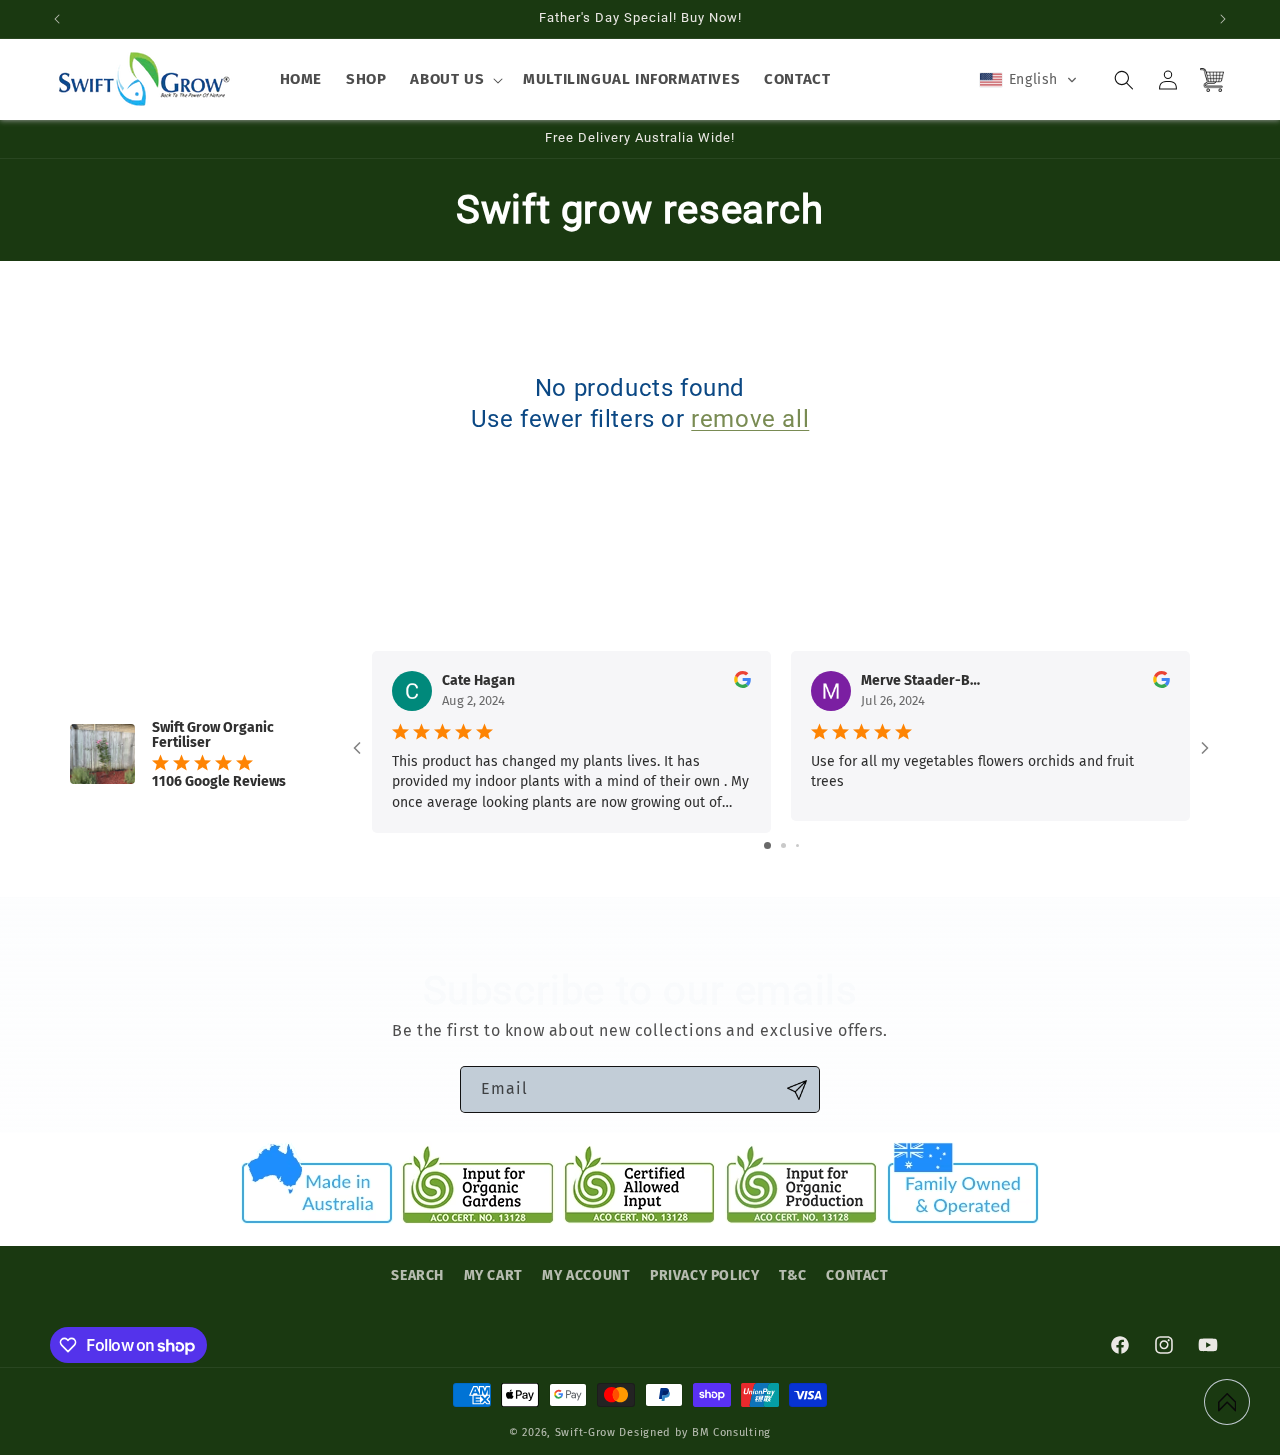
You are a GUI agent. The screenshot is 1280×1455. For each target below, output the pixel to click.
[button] (454, 80)
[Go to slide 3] (797, 845)
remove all (750, 419)
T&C (793, 1275)
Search (417, 1275)
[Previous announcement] (57, 19)
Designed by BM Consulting (695, 1432)
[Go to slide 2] (783, 845)
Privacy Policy (704, 1275)
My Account (586, 1275)
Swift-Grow (585, 1432)
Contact (857, 1275)
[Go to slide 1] (767, 845)
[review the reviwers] (742, 683)
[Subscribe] (797, 1089)
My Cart (493, 1275)
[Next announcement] (1223, 19)
